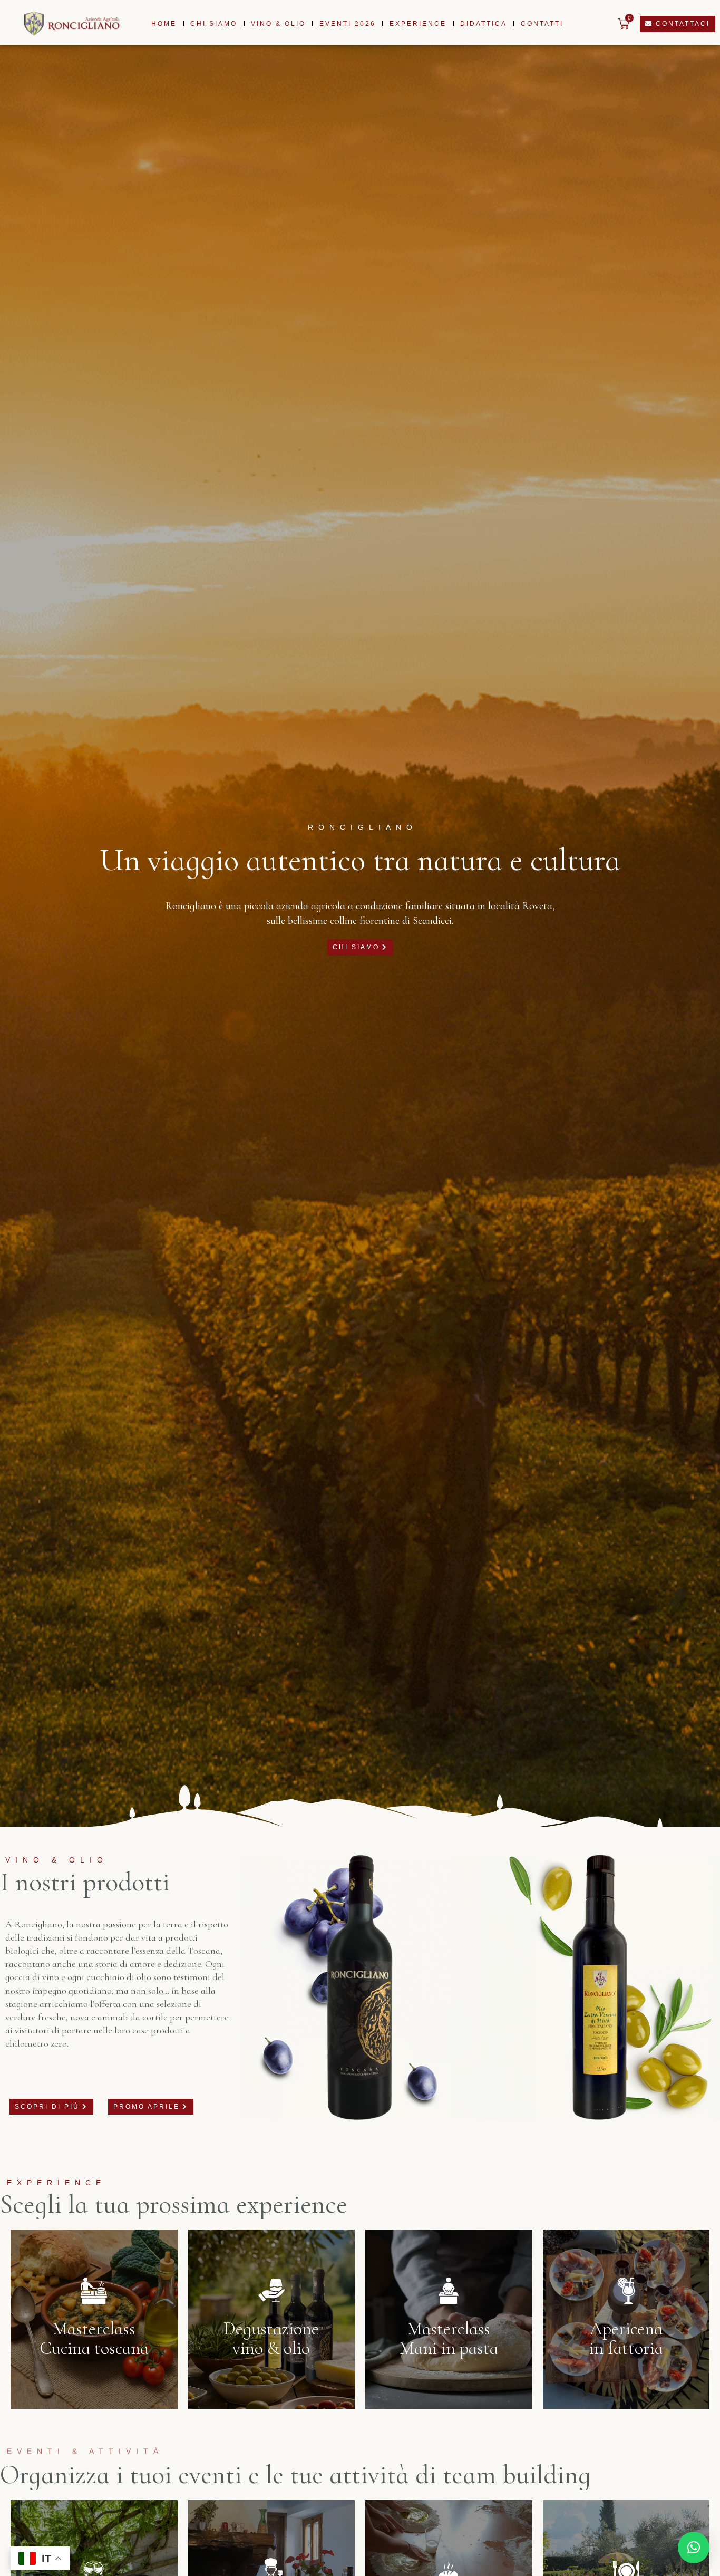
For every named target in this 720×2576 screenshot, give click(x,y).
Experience (418, 24)
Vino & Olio (278, 24)
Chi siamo (214, 24)
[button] (694, 2548)
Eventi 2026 (348, 24)
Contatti (542, 24)
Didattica (484, 24)
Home (164, 24)
